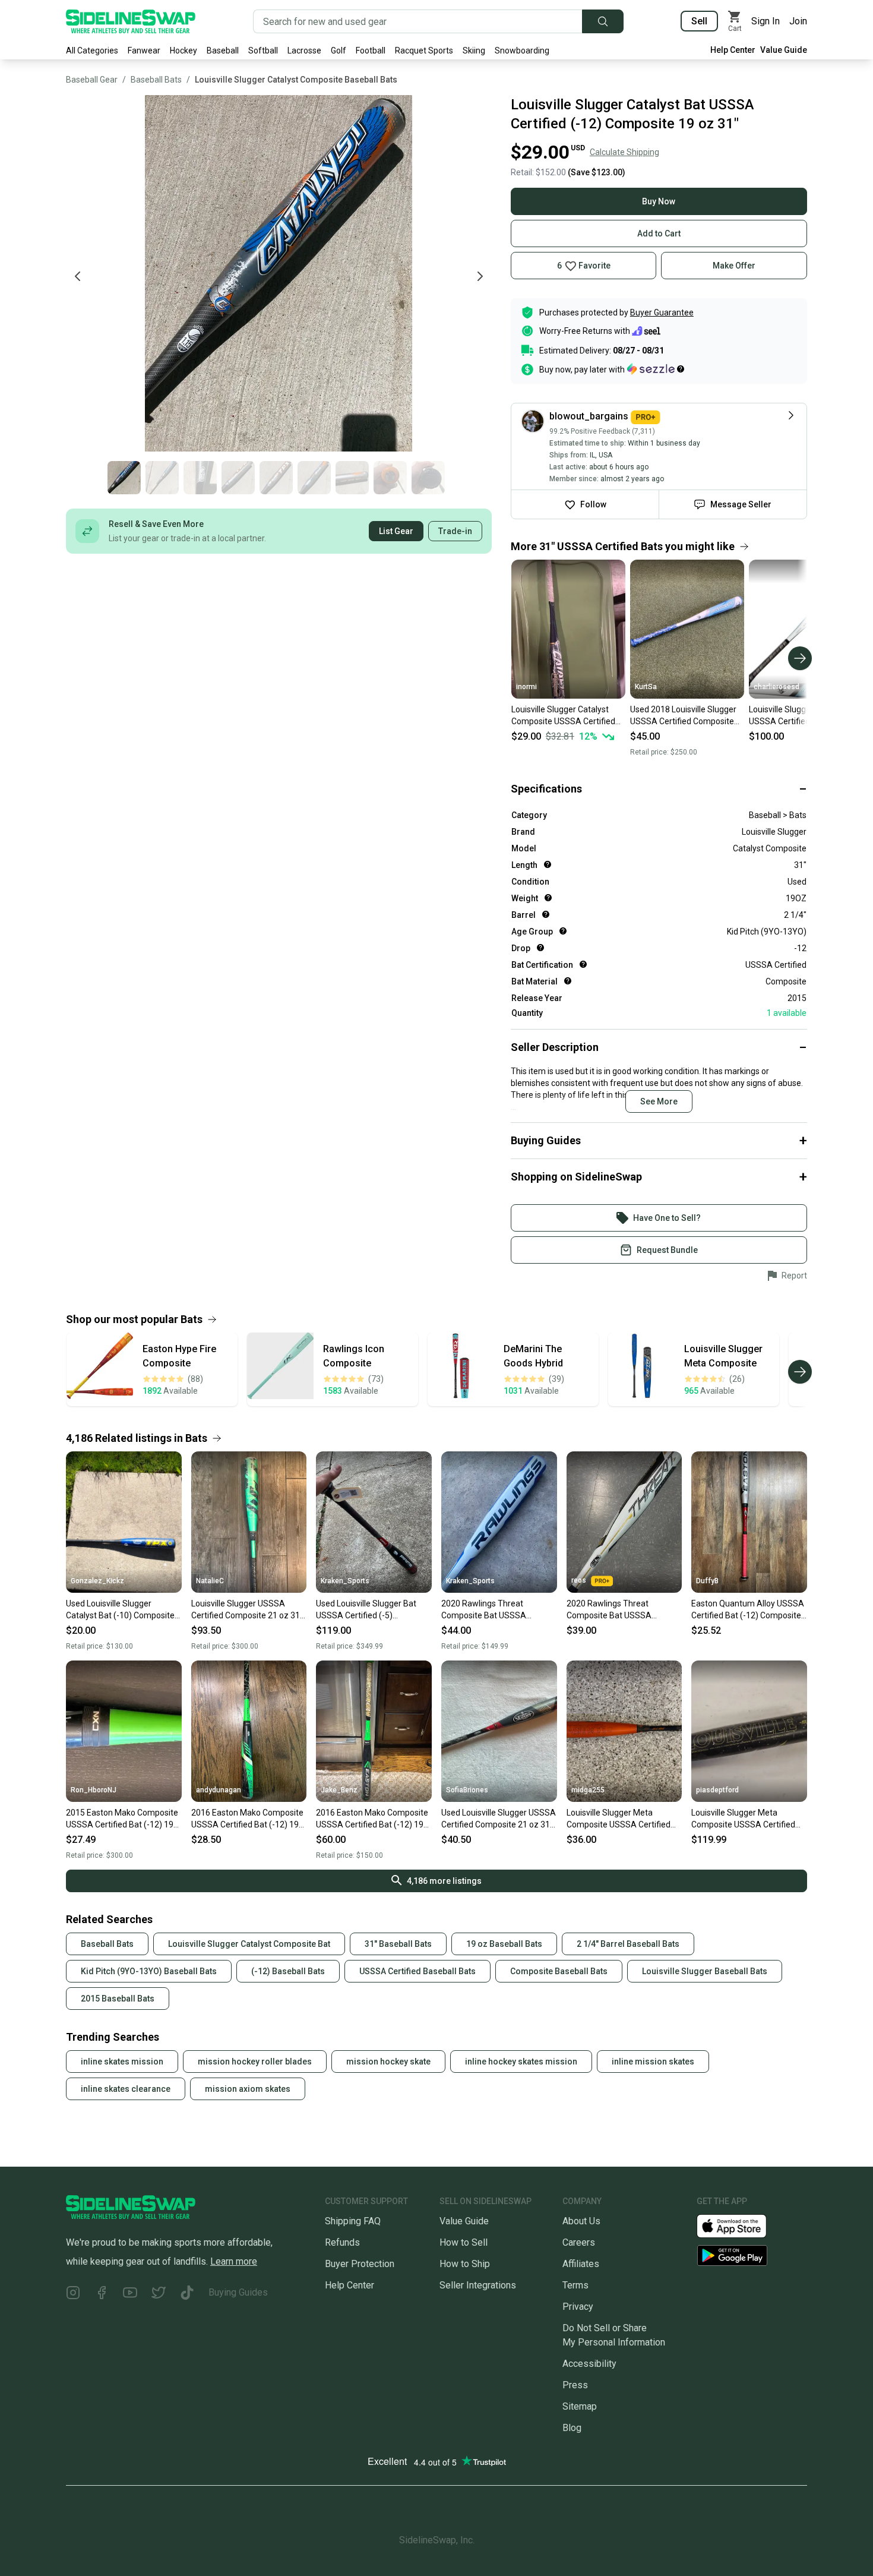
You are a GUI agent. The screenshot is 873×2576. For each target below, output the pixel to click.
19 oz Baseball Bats (504, 1944)
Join (798, 21)
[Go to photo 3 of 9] (200, 478)
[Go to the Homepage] (131, 21)
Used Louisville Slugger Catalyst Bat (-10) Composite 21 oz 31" (120, 1610)
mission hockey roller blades (255, 2062)
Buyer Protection (360, 2264)
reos (579, 1580)
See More (659, 1101)
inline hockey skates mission (521, 2062)
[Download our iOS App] (741, 2225)
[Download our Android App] (752, 2255)
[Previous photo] (78, 276)
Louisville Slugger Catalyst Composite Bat (249, 1944)
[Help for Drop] (540, 948)
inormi (526, 687)
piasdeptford (717, 1790)
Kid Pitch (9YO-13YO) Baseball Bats (149, 1971)
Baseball (223, 50)
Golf (339, 50)
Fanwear (144, 50)
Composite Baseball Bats (559, 1971)
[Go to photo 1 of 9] (124, 478)
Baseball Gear (92, 80)
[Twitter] (159, 2295)
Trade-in (455, 531)
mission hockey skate (388, 2062)
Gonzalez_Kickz (97, 1581)
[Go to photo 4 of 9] (238, 478)
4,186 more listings (444, 1881)
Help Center (733, 50)
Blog (572, 2428)
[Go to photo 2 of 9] (162, 478)
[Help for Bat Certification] (583, 964)
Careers (579, 2242)
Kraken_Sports (345, 1581)
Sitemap (580, 2406)
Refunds (342, 2242)
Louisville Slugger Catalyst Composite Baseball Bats (296, 80)
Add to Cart (659, 233)
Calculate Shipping (624, 152)
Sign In (766, 21)
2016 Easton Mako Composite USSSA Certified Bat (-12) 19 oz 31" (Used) (247, 1819)
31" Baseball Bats (398, 1944)
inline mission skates (653, 2062)
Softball (263, 50)
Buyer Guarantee (662, 312)
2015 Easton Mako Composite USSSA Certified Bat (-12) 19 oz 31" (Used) (122, 1819)
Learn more (234, 2261)
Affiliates (581, 2264)
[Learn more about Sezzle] (656, 369)
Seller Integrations (478, 2285)
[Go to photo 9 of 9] (428, 478)
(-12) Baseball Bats (288, 1971)
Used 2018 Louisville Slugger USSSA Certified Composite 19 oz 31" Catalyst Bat (683, 716)
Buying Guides (238, 2292)
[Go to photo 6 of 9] (314, 478)
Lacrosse (304, 50)
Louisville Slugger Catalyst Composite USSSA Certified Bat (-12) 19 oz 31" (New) (563, 716)
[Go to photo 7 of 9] (352, 478)
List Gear (396, 531)
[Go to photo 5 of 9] (276, 478)
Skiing (474, 50)
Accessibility (589, 2364)
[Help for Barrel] (546, 914)
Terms (575, 2285)
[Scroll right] (800, 658)
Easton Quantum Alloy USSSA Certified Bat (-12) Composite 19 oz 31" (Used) (748, 1610)
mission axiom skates (248, 2089)
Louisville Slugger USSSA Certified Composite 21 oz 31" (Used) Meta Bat (247, 1610)
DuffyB (707, 1581)
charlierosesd (776, 687)
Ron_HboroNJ (94, 1790)
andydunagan (219, 1790)
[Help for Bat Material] (568, 981)
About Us (581, 2221)
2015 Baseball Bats (118, 1999)
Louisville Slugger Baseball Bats (705, 1971)
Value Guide (784, 50)
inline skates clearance (126, 2089)
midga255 (588, 1790)
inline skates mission (122, 2062)
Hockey (184, 50)
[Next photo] (480, 276)
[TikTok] (187, 2295)
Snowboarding (522, 50)
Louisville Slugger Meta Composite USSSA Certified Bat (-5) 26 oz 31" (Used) (619, 1819)
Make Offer (734, 266)
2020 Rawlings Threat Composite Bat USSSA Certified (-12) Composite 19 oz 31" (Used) (494, 1610)
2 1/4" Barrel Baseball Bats (628, 1944)
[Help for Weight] (548, 898)
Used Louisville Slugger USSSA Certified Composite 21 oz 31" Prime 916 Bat (499, 1819)
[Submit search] (603, 21)
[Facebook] (102, 2295)
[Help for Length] (548, 864)
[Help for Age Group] (563, 931)
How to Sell (464, 2242)
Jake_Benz (339, 1790)
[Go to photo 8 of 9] (390, 478)
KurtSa (646, 687)
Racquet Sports (424, 50)
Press (575, 2385)
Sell (699, 21)
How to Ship (465, 2264)
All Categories (92, 50)
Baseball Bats (156, 80)
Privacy (578, 2307)
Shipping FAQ (353, 2221)
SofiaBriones (467, 1790)
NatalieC (210, 1581)
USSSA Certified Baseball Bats (417, 1971)
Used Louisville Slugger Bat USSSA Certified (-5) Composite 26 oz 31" (366, 1610)
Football (371, 50)
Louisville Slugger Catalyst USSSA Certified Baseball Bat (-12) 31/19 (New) (804, 716)
